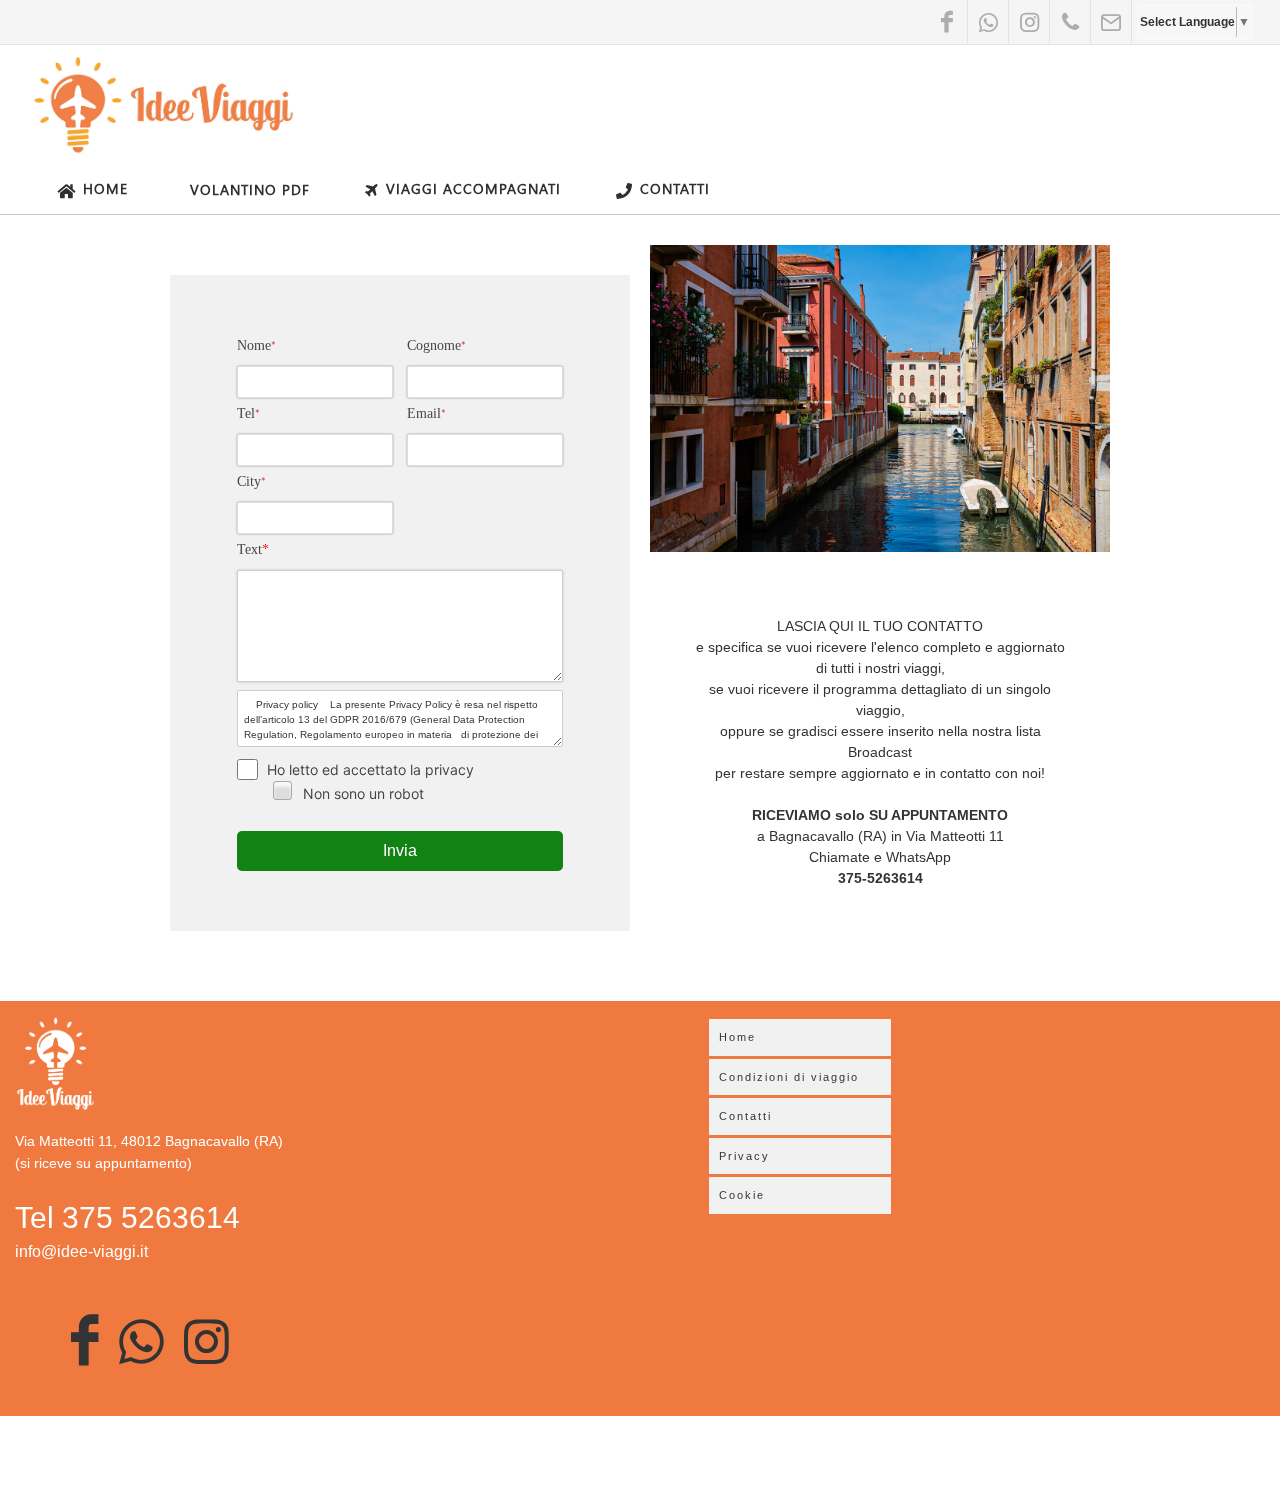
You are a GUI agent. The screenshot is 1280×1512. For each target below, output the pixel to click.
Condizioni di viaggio (789, 1077)
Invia (400, 850)
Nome (256, 345)
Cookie (742, 1195)
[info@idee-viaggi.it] (1111, 22)
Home (105, 188)
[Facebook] (947, 22)
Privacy (744, 1156)
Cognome (436, 345)
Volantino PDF (250, 189)
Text (253, 549)
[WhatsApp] (988, 22)
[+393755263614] (1070, 22)
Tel (248, 413)
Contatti (675, 188)
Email (426, 413)
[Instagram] (1029, 22)
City (251, 481)
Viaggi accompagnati (473, 188)
